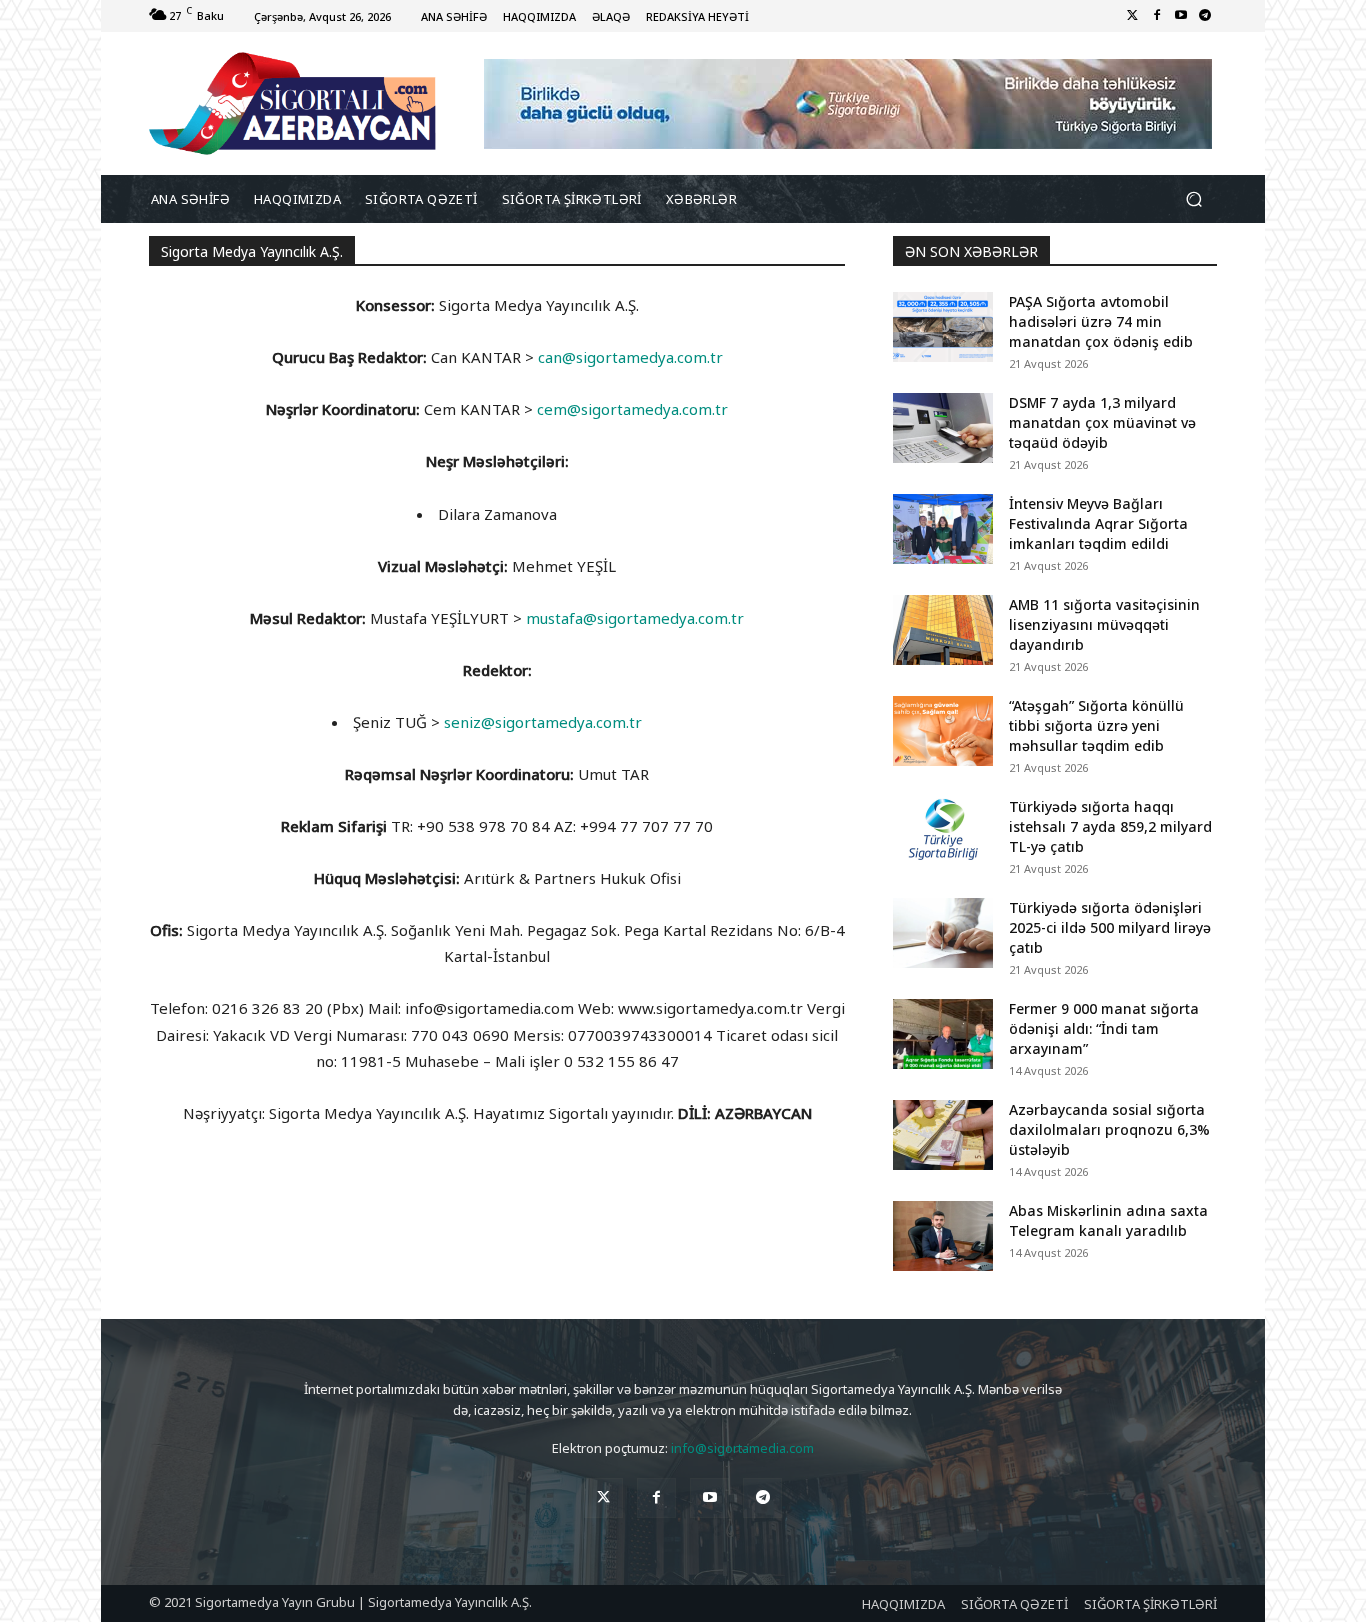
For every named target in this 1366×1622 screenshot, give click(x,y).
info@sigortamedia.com (742, 1448)
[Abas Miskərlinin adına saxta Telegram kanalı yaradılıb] (943, 1236)
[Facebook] (1157, 16)
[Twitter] (1133, 16)
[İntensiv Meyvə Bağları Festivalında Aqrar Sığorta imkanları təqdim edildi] (943, 529)
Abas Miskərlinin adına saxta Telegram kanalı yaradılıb (1108, 1220)
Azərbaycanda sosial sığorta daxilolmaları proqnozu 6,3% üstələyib (1109, 1129)
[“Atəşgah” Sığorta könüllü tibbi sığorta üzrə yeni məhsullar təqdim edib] (943, 731)
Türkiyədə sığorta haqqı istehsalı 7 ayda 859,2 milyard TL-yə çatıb (1110, 826)
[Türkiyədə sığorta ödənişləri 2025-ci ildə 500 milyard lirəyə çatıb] (943, 933)
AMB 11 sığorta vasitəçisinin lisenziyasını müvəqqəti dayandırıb (1104, 624)
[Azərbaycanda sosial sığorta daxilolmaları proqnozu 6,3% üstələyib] (943, 1135)
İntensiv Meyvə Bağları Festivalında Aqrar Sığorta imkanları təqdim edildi (1098, 523)
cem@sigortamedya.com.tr (632, 409)
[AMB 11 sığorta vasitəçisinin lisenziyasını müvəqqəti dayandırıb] (943, 630)
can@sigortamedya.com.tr (630, 357)
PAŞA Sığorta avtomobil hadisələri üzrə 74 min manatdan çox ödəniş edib (1101, 321)
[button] (1193, 199)
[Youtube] (1181, 16)
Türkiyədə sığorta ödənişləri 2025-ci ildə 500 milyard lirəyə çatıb (1110, 927)
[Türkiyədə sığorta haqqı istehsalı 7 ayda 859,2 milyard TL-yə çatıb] (943, 832)
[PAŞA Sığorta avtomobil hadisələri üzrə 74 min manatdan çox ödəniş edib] (943, 327)
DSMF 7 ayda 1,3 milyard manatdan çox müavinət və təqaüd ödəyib (1102, 422)
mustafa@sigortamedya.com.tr (635, 618)
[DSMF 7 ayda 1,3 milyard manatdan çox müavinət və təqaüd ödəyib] (943, 428)
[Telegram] (1205, 16)
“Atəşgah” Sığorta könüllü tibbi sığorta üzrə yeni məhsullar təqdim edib (1096, 725)
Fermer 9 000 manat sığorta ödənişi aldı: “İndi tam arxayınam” (1104, 1028)
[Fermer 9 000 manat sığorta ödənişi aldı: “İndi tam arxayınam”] (943, 1034)
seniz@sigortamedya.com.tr (543, 722)
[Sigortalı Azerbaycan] (292, 103)
